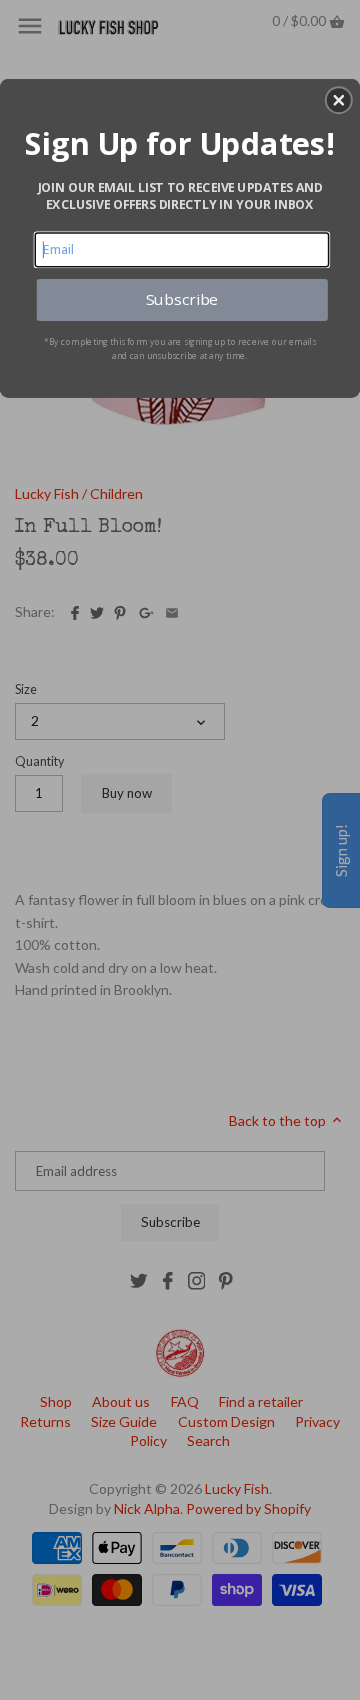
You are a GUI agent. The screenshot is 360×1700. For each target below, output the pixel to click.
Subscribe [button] (182, 299)
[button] (339, 100)
